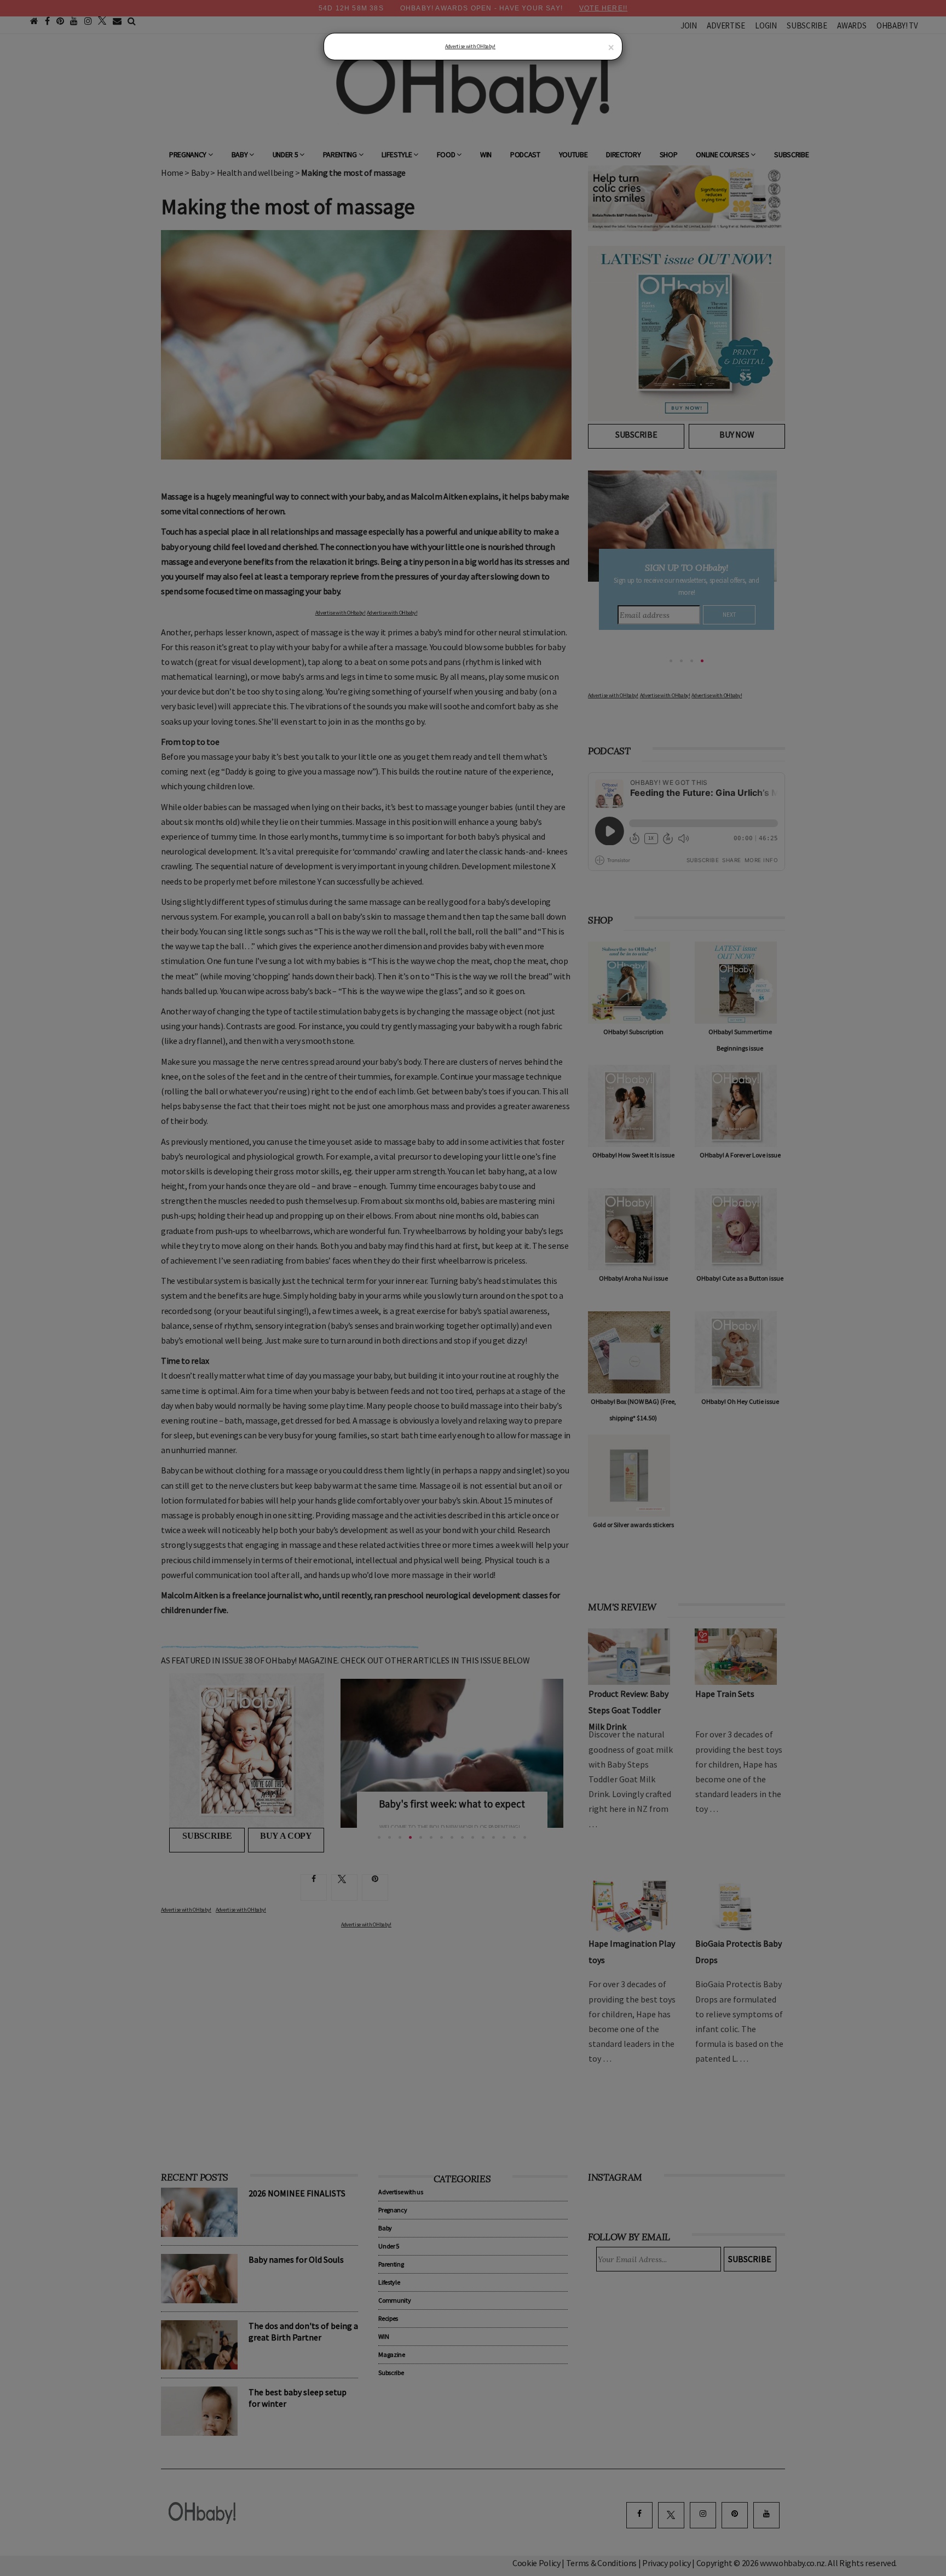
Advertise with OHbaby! (470, 46)
